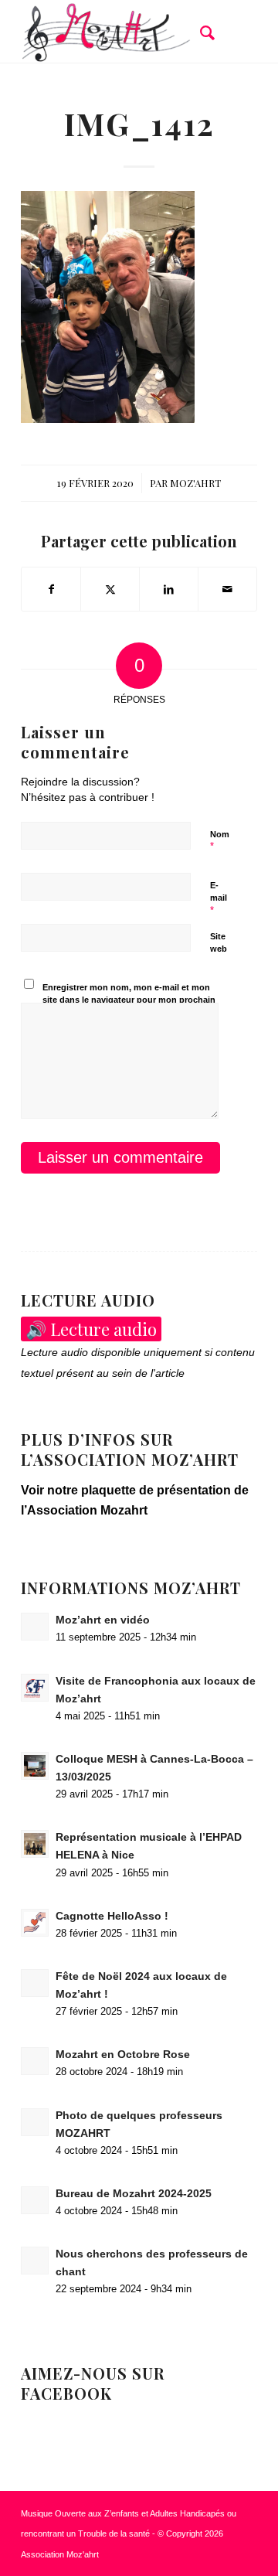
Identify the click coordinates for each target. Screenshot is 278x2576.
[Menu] (236, 32)
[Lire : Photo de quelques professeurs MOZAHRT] (35, 2122)
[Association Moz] (115, 32)
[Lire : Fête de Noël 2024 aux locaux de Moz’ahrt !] (35, 1983)
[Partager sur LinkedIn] (169, 589)
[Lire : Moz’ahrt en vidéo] (35, 1627)
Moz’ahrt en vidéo (103, 1620)
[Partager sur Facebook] (51, 589)
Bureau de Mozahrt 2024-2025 (134, 2194)
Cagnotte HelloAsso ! (112, 1916)
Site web (219, 943)
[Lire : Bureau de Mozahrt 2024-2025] (35, 2200)
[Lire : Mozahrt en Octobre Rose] (35, 2061)
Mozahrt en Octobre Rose (123, 2055)
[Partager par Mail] (227, 589)
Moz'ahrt (195, 483)
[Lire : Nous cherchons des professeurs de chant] (35, 2261)
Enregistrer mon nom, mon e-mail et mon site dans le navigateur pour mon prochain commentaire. (129, 1000)
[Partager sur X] (110, 589)
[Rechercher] (200, 32)
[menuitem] (200, 32)
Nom (220, 841)
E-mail (219, 898)
